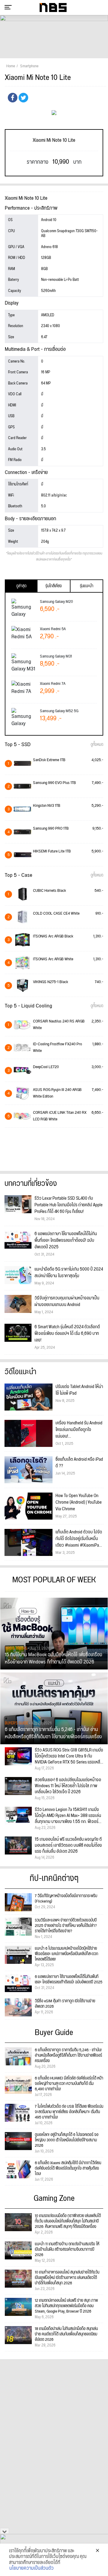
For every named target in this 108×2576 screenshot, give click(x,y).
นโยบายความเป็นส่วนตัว (31, 2568)
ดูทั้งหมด (97, 745)
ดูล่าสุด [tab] (21, 586)
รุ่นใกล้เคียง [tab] (54, 586)
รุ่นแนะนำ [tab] (87, 586)
